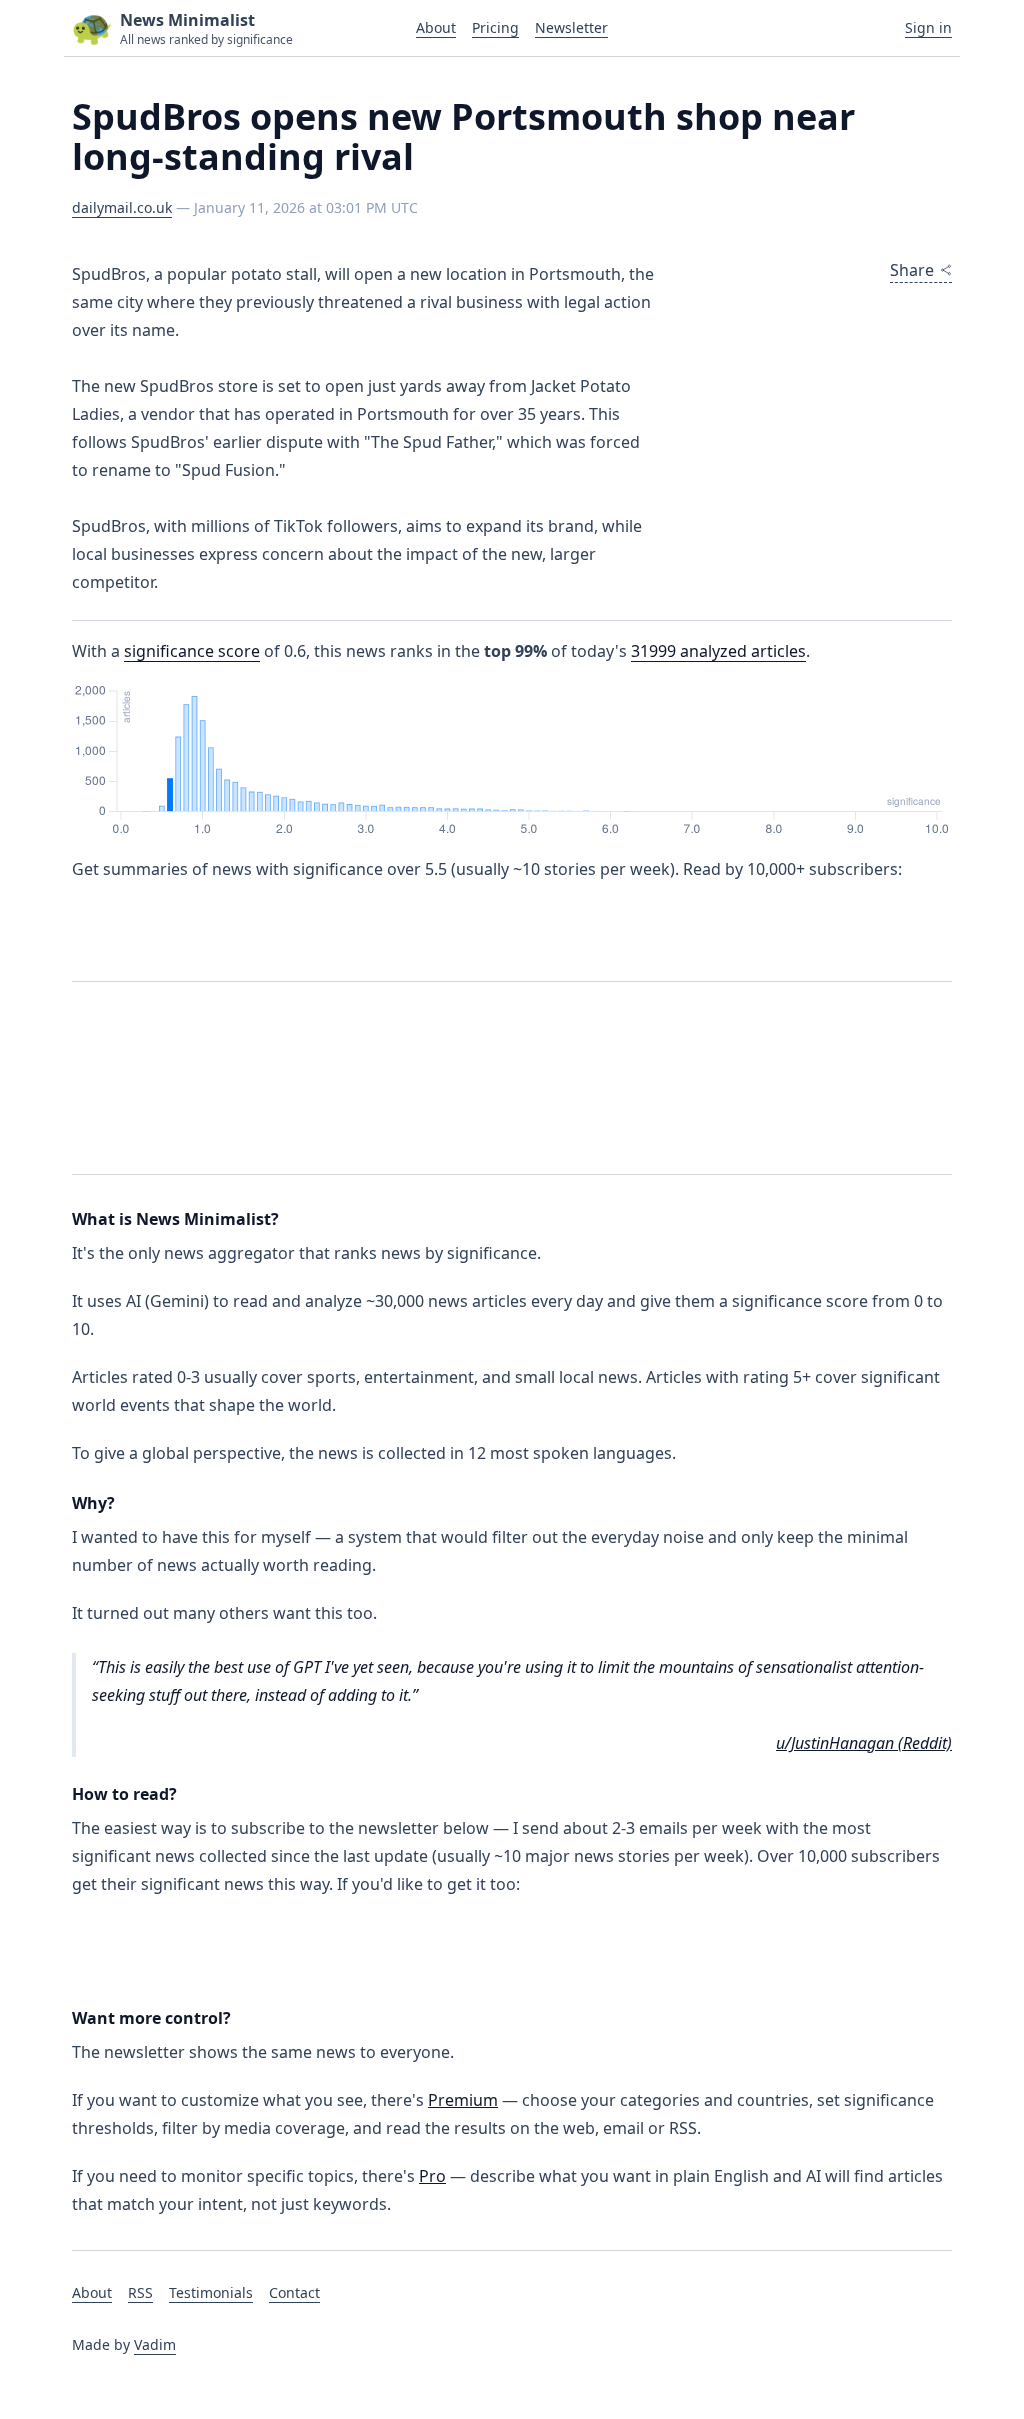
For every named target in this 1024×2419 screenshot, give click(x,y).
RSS (140, 2292)
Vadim (155, 2344)
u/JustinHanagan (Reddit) (864, 1743)
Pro (432, 2176)
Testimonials (211, 2292)
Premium (463, 2100)
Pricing (495, 27)
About (436, 27)
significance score (192, 651)
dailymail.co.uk (122, 207)
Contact (294, 2292)
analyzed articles (718, 651)
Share (912, 270)
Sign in (928, 27)
